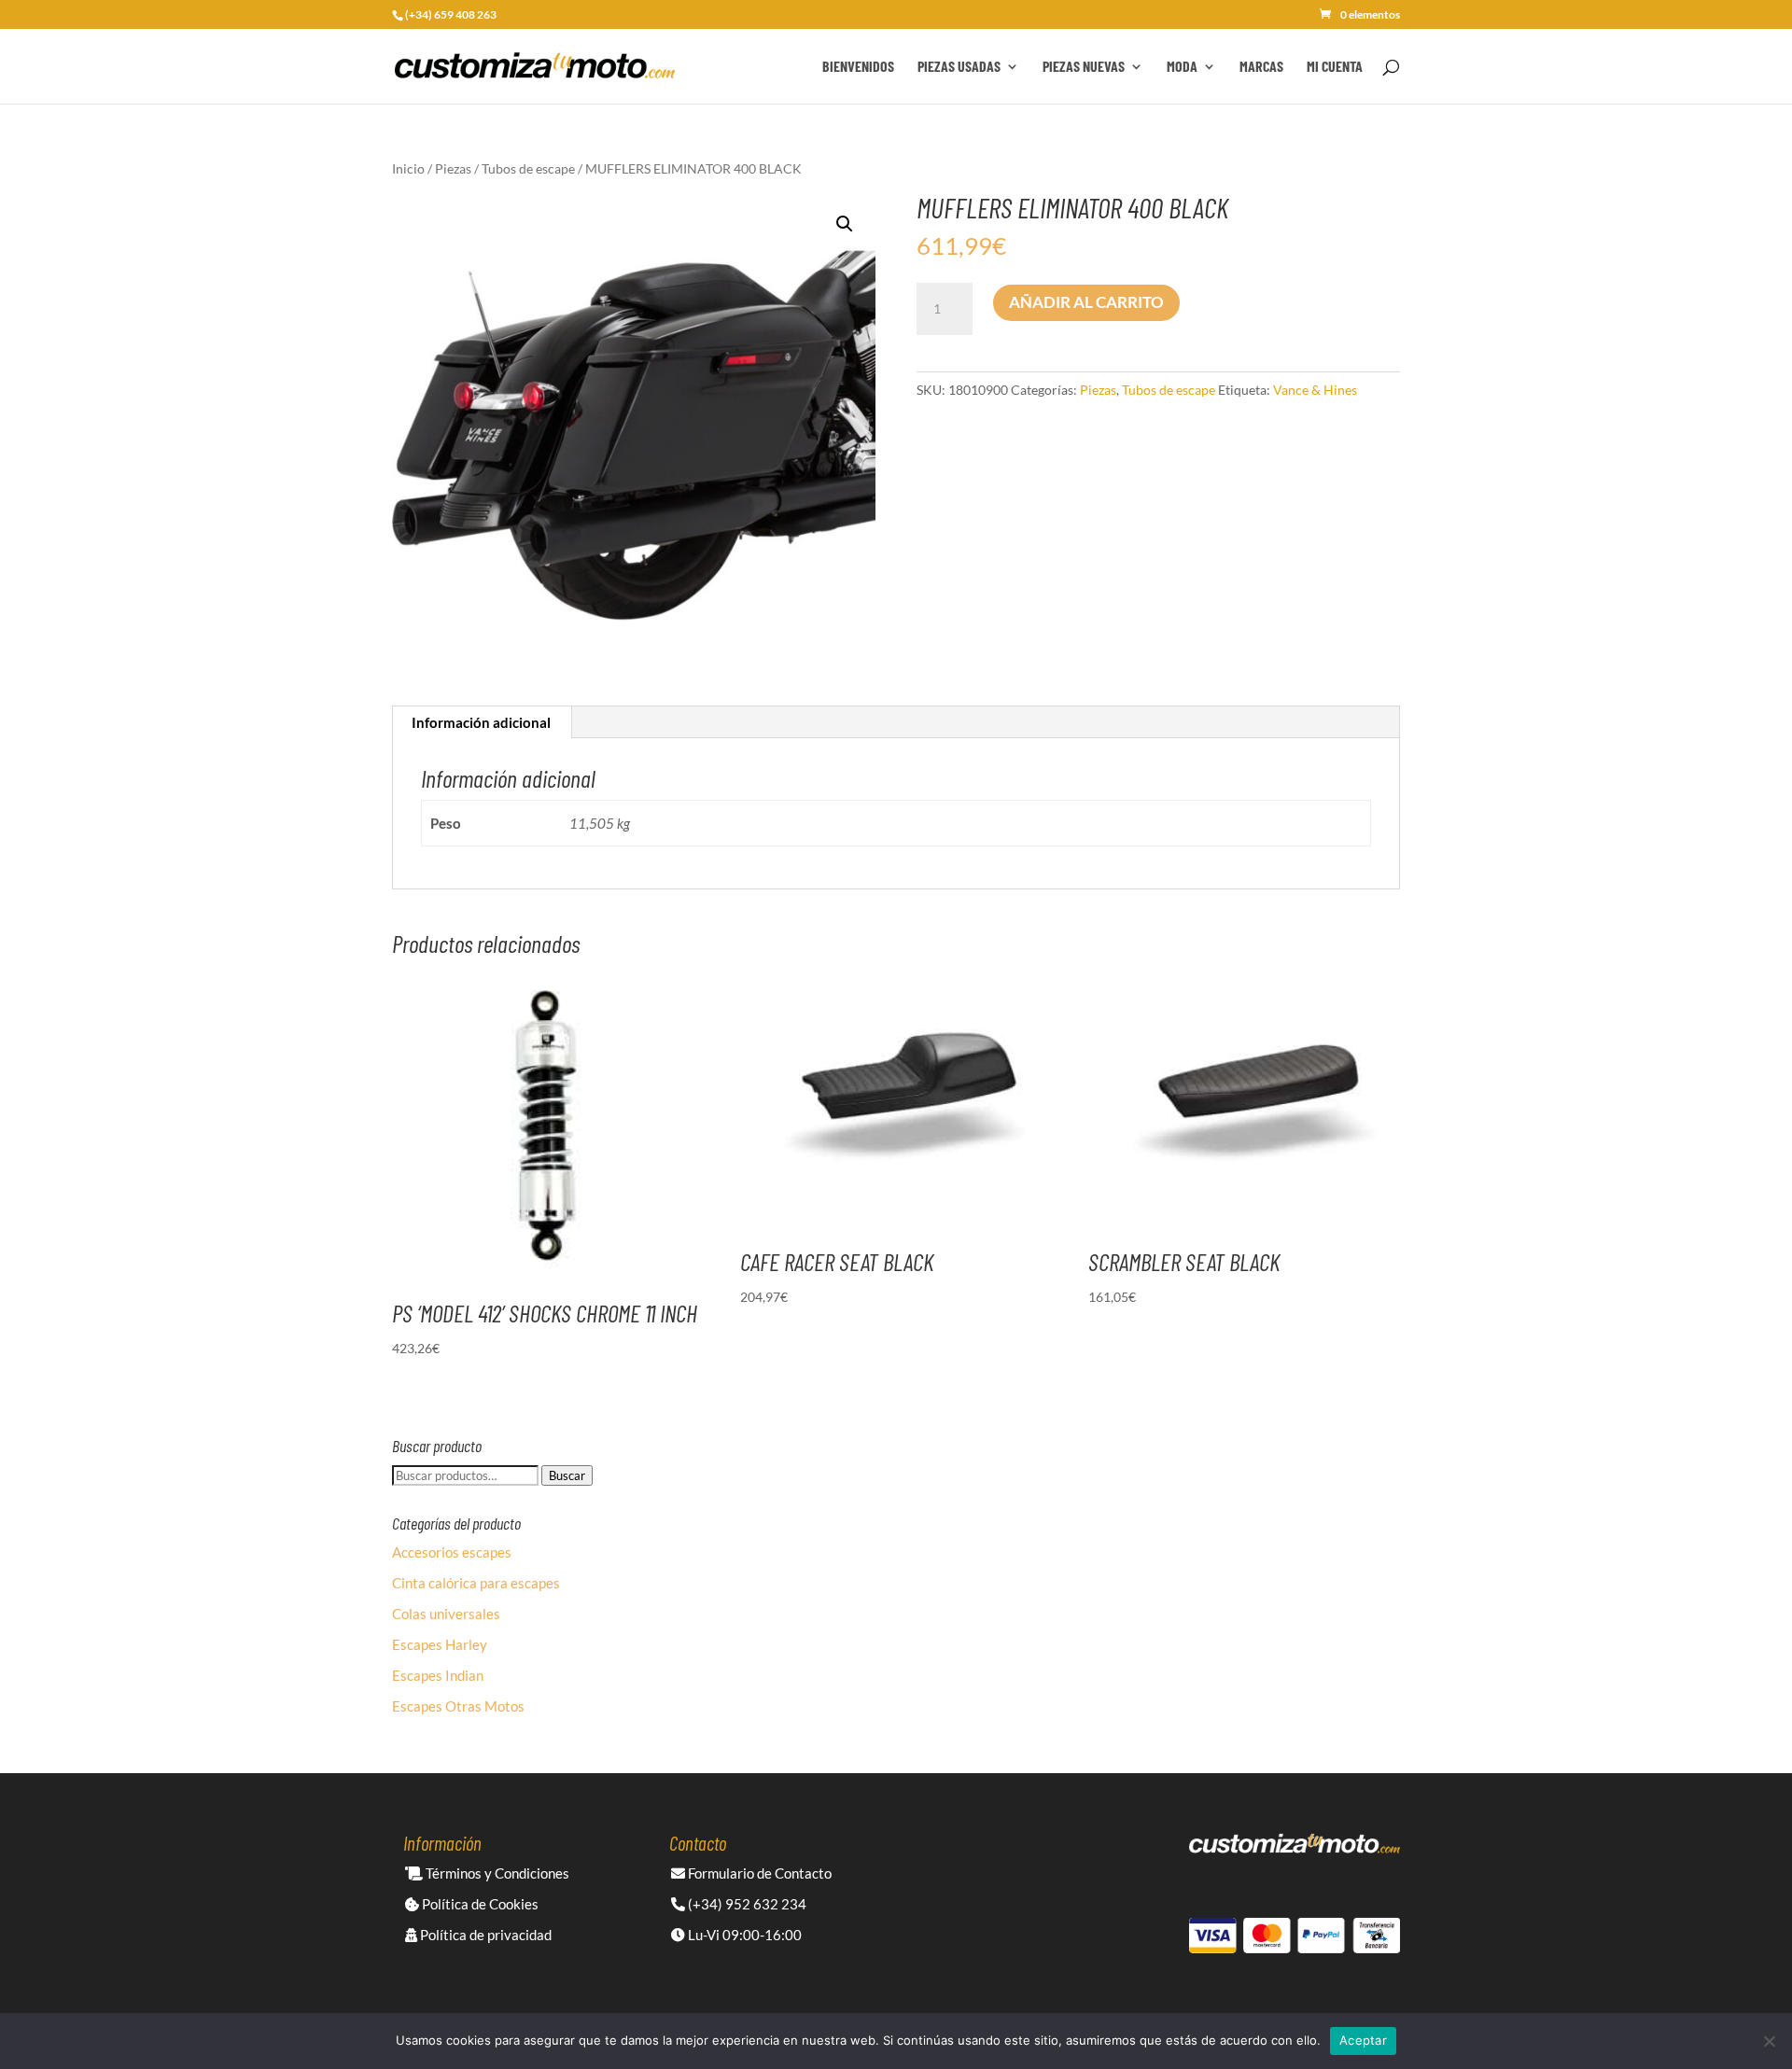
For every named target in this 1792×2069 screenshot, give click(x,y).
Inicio (408, 168)
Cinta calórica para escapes (476, 1583)
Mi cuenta (1335, 67)
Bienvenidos (858, 67)
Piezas (453, 168)
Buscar (567, 1475)
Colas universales (446, 1614)
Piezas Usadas (959, 67)
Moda (1182, 67)
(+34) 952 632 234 (746, 1904)
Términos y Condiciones (496, 1873)
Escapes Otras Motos (458, 1706)
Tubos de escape (528, 168)
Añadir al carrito (1086, 302)
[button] (845, 224)
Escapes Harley (440, 1644)
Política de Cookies (479, 1904)
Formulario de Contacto (758, 1873)
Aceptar (1363, 2040)
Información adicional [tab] (481, 722)
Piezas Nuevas (1084, 67)
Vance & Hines (1315, 390)
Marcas (1261, 67)
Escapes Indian (438, 1675)
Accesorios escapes (452, 1552)
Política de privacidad (484, 1935)
